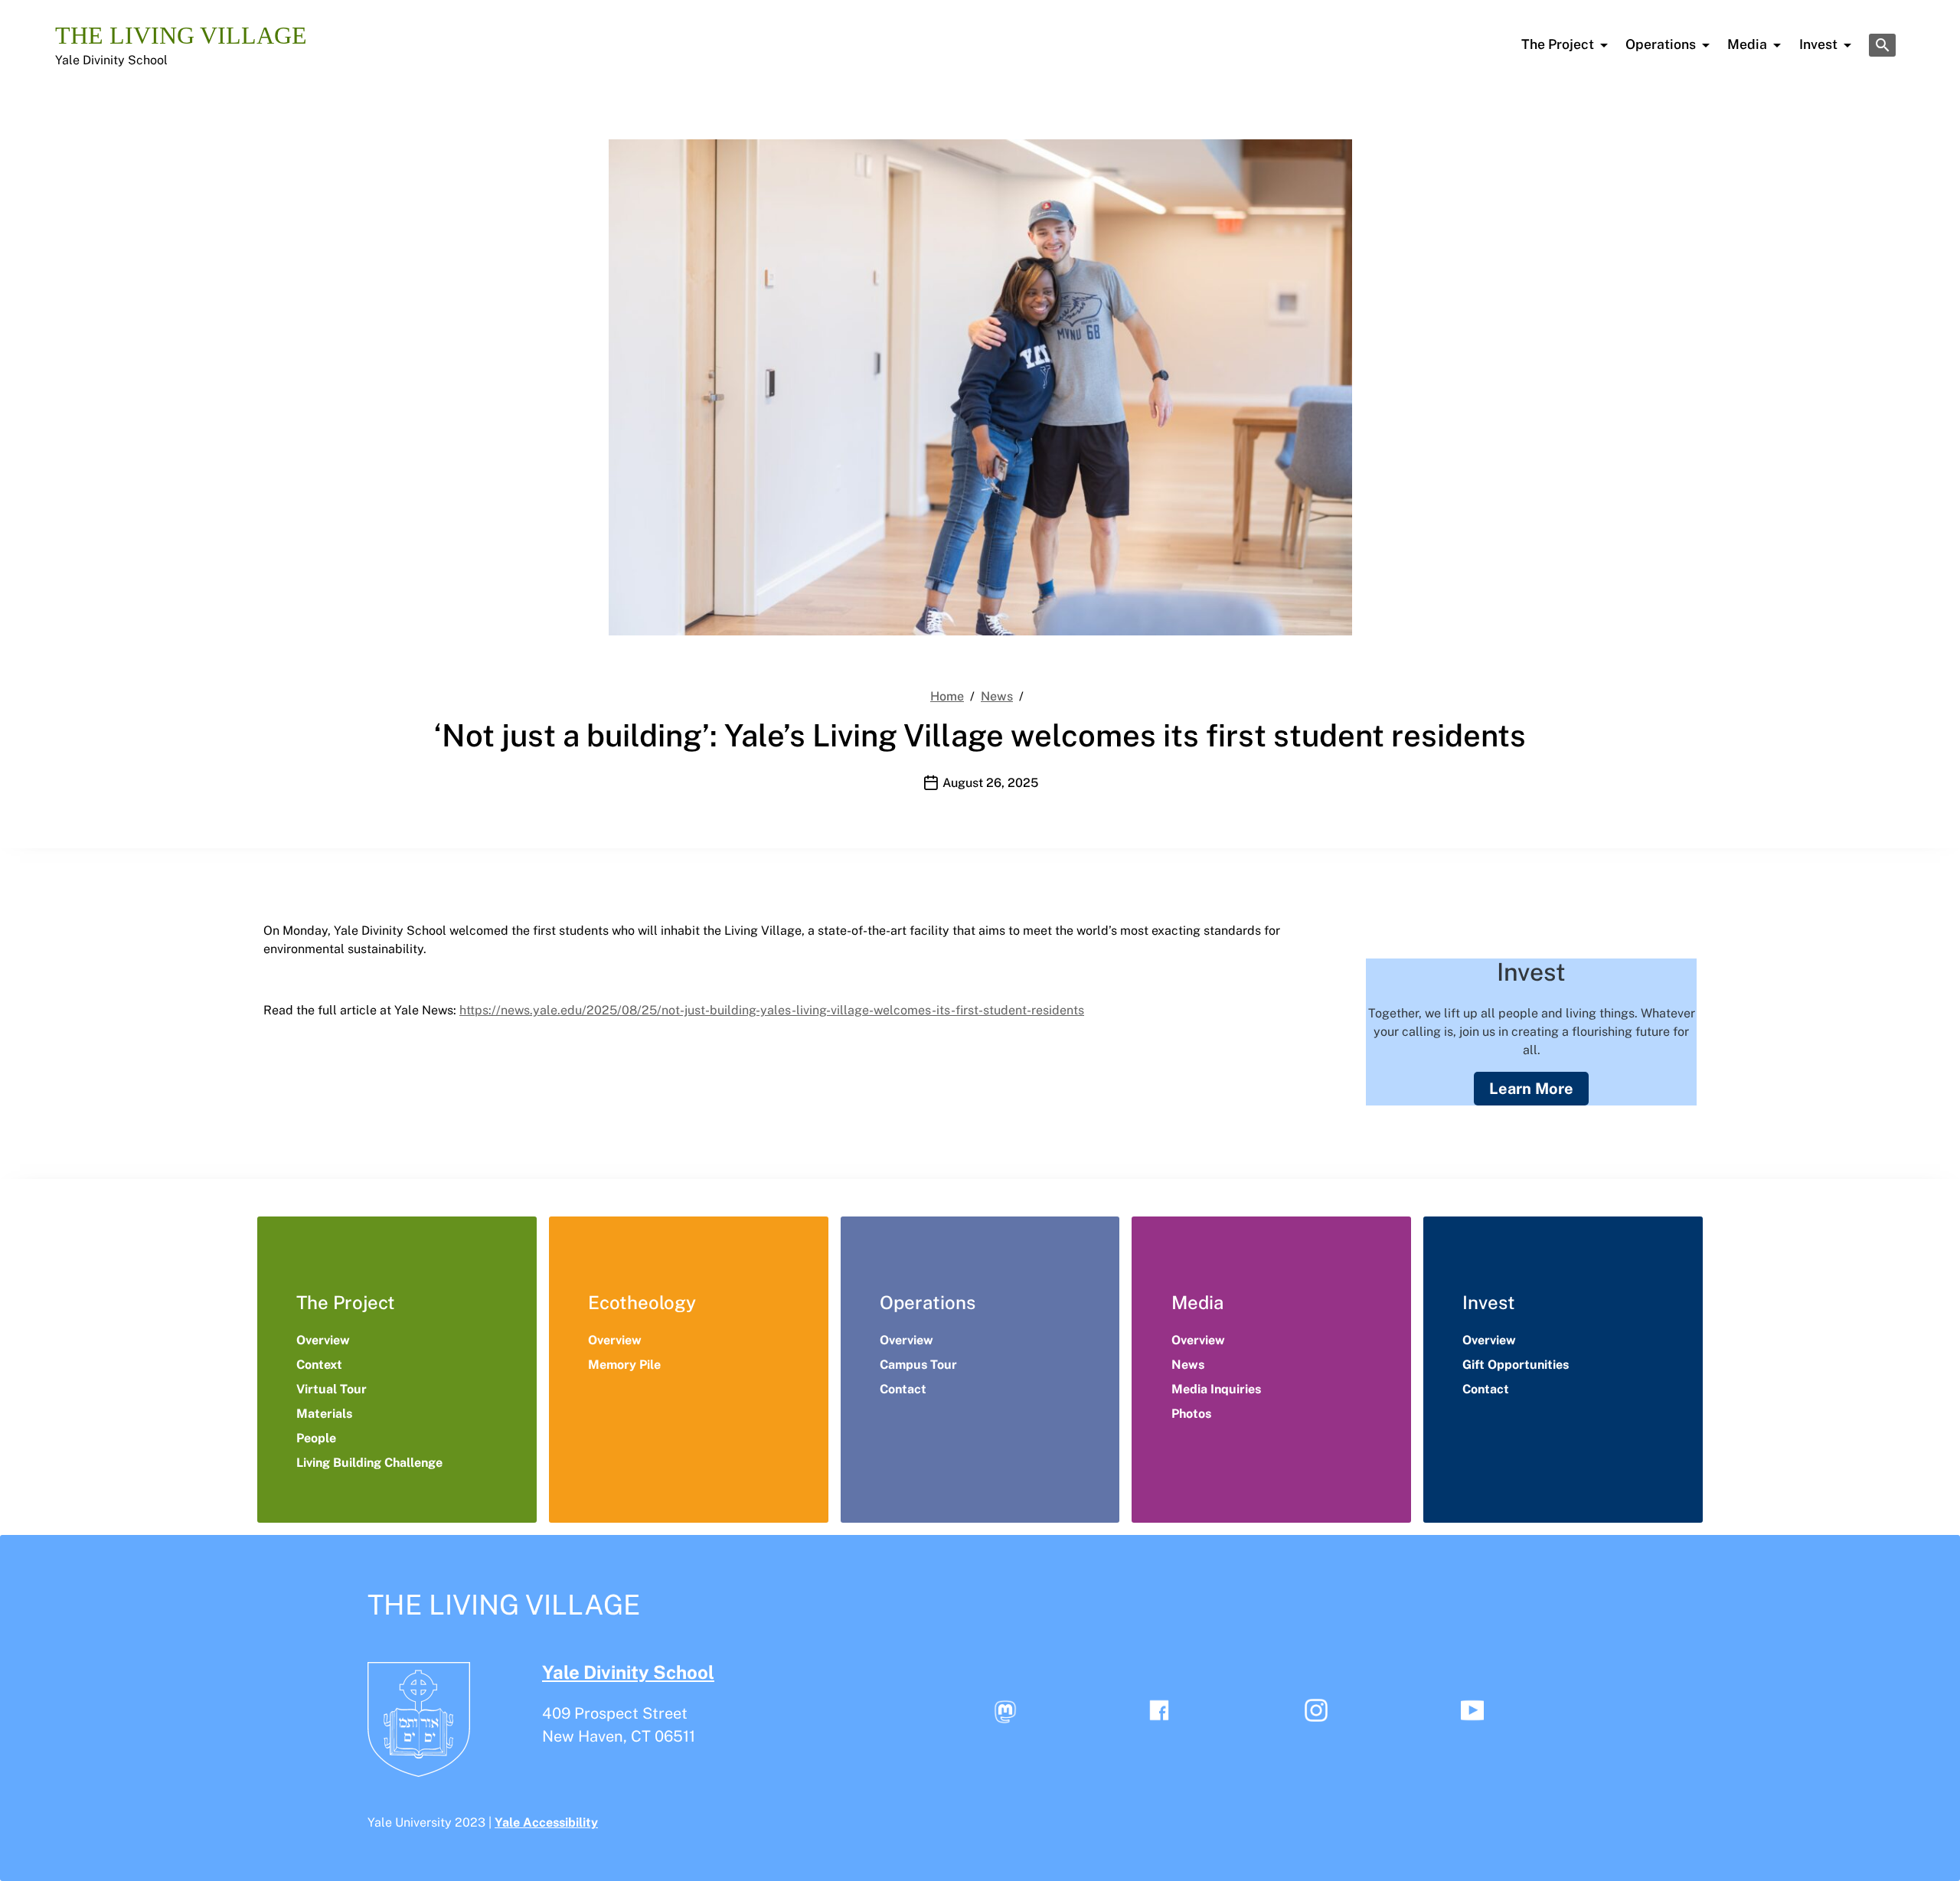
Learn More (1531, 1089)
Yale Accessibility (546, 1822)
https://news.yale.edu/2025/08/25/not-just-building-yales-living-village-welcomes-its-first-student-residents (772, 1010)
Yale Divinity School (111, 60)
